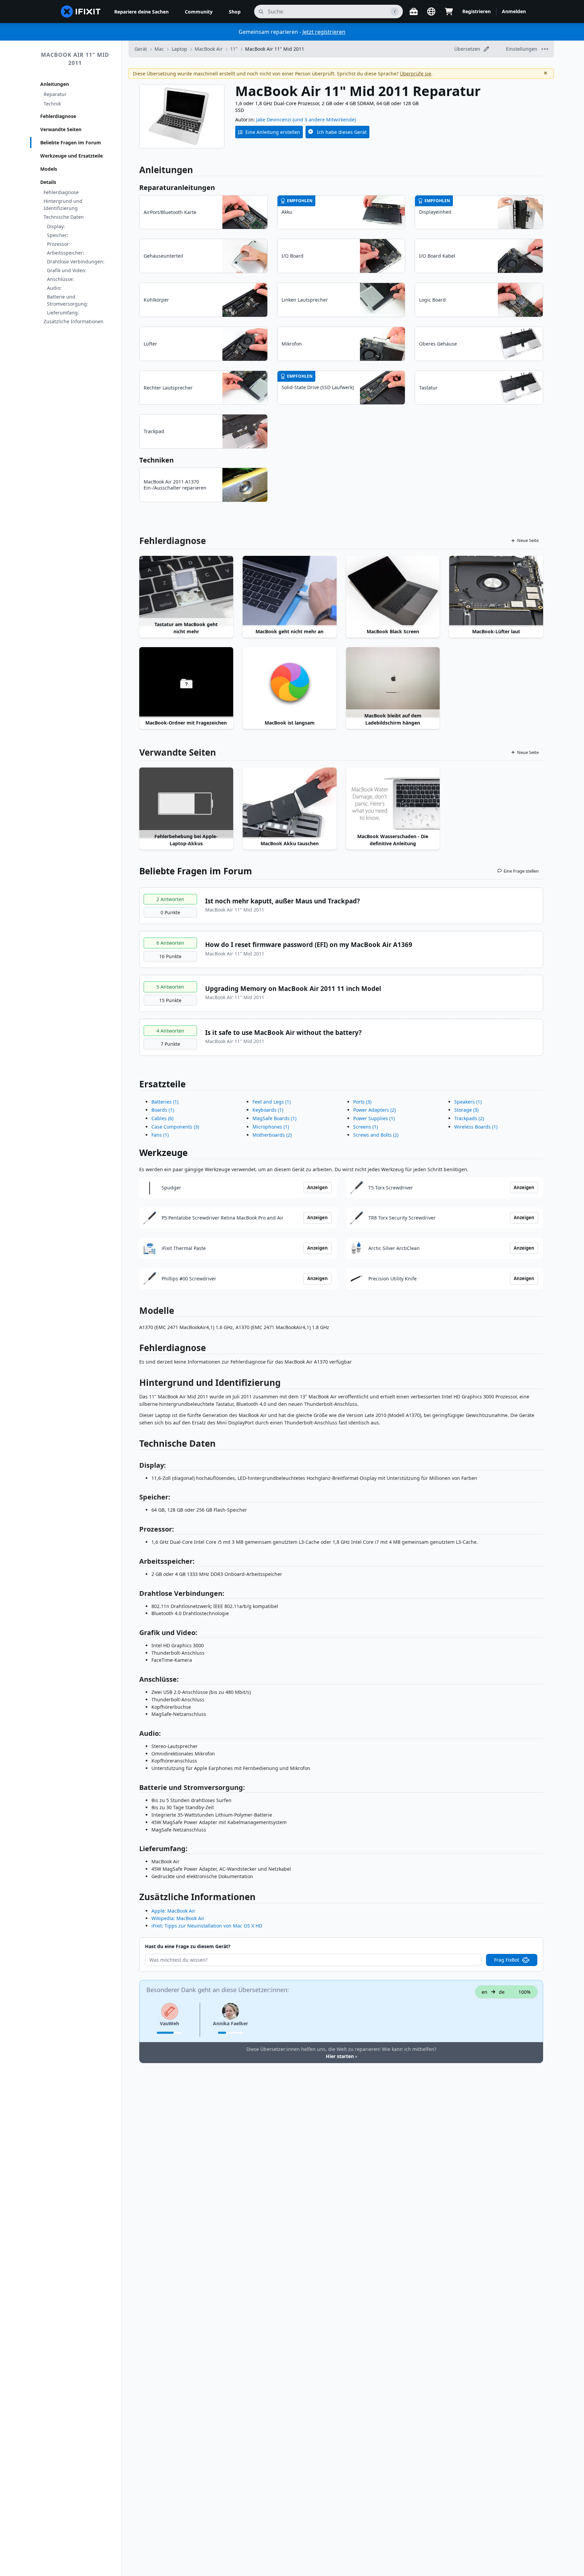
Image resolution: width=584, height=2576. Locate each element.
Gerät (141, 49)
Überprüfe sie (416, 74)
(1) (165, 1102)
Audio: (54, 288)
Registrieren (477, 11)
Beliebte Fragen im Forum (71, 143)
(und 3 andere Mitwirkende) (324, 120)
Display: (56, 226)
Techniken (156, 460)
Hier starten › (341, 2056)
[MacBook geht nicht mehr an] (290, 591)
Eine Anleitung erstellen (273, 132)
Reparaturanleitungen (177, 187)
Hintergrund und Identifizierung (63, 205)
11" (234, 49)
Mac (159, 49)
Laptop (179, 49)
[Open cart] (449, 11)
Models (49, 169)
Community (199, 12)
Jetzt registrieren (324, 32)
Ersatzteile (162, 1084)
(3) (175, 1127)
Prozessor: (59, 244)
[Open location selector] (431, 11)
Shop (235, 12)
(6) (162, 1118)
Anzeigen (318, 1187)
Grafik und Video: (67, 270)
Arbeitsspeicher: (66, 253)
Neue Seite (528, 540)
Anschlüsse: (60, 279)
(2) (272, 1135)
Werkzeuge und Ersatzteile (71, 156)
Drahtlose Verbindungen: (76, 262)
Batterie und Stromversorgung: (68, 300)
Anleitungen (55, 84)
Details (48, 182)
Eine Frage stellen (521, 871)
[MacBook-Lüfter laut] (496, 591)
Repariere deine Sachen (141, 12)
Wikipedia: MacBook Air (178, 1918)
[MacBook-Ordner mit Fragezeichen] (186, 682)
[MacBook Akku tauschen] (290, 803)
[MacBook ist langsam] (290, 682)
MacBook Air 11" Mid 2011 (75, 59)
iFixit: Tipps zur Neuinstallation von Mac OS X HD (207, 1926)
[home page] (81, 11)
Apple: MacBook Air (173, 1911)
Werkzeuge (163, 1153)
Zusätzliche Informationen (74, 321)
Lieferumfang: (63, 313)
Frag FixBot (507, 1960)
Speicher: (58, 235)
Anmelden (514, 11)
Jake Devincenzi (274, 120)
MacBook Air (209, 49)
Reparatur (55, 94)
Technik (52, 104)
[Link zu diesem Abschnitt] (136, 1349)
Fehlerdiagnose (58, 116)
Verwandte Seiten (61, 129)
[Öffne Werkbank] (414, 11)
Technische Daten (64, 217)
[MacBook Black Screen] (393, 591)
